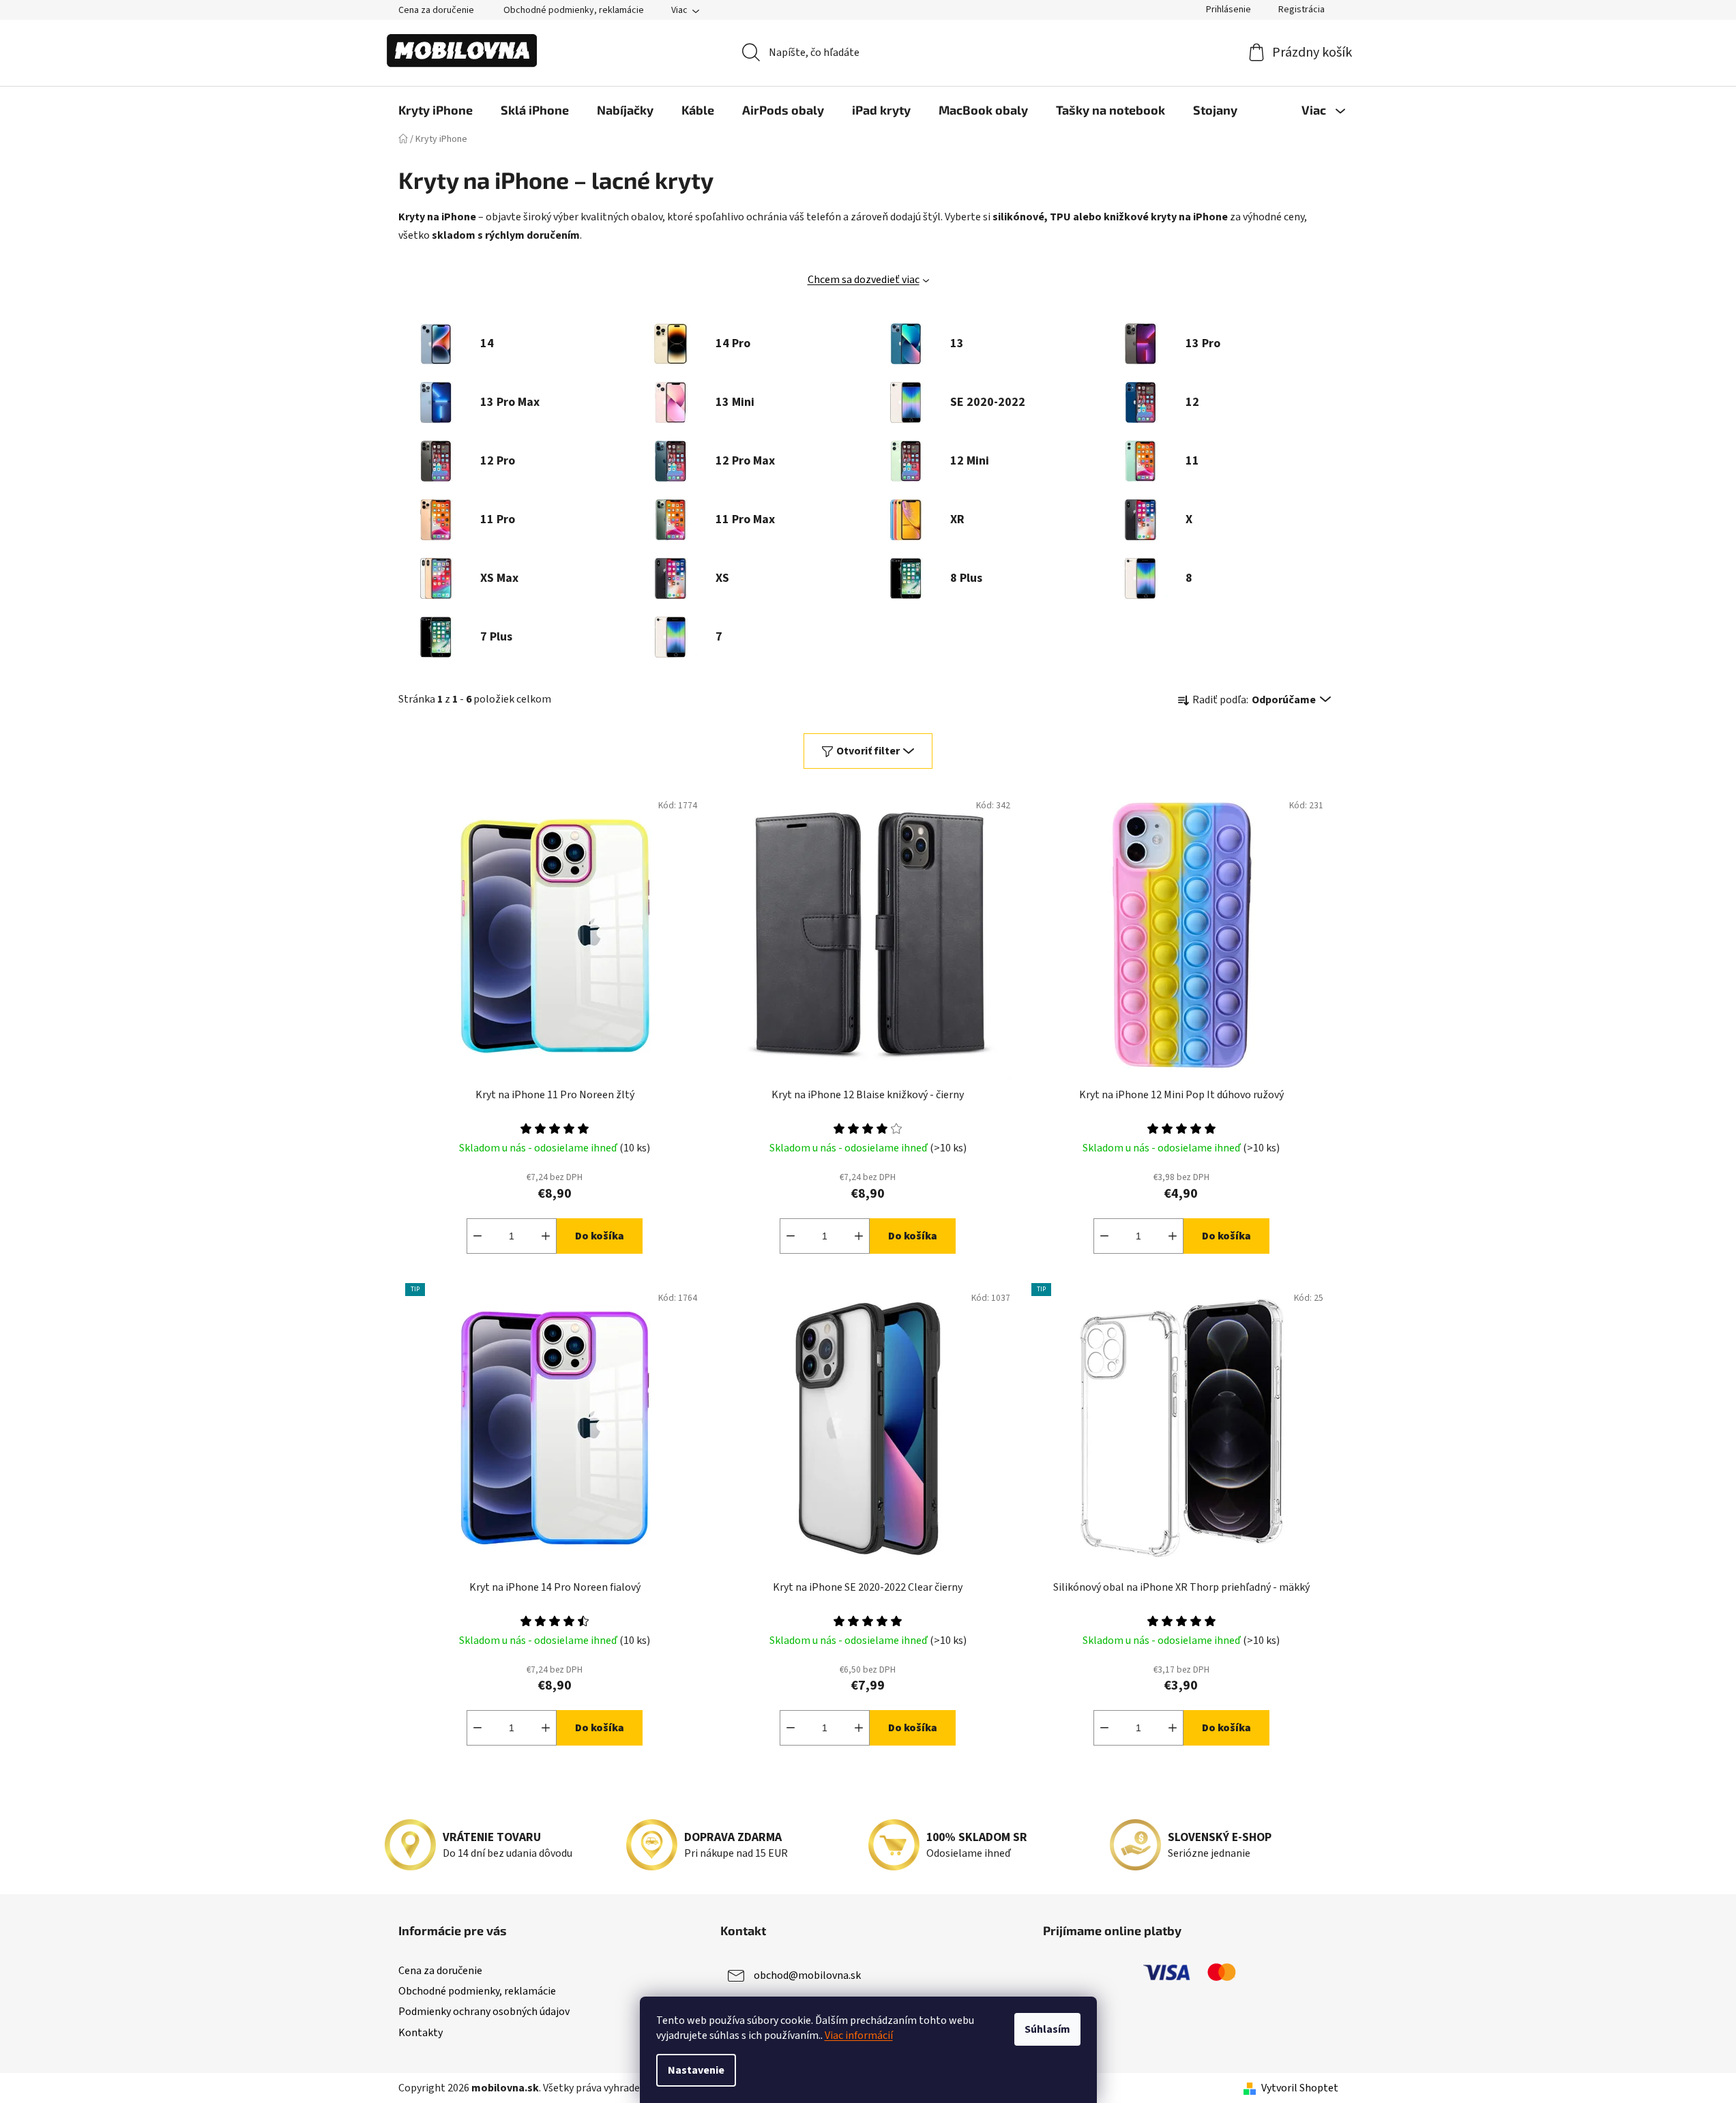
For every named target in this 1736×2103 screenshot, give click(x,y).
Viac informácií (859, 2035)
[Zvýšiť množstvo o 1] (546, 1236)
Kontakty (421, 2033)
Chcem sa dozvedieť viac (864, 280)
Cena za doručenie (436, 10)
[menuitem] (436, 110)
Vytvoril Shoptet (1300, 2088)
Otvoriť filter (868, 751)
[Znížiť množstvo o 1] (477, 1236)
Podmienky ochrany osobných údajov (484, 2012)
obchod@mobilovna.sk (807, 1975)
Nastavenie (696, 2070)
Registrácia (1301, 10)
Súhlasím (1047, 2029)
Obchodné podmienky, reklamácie (574, 10)
